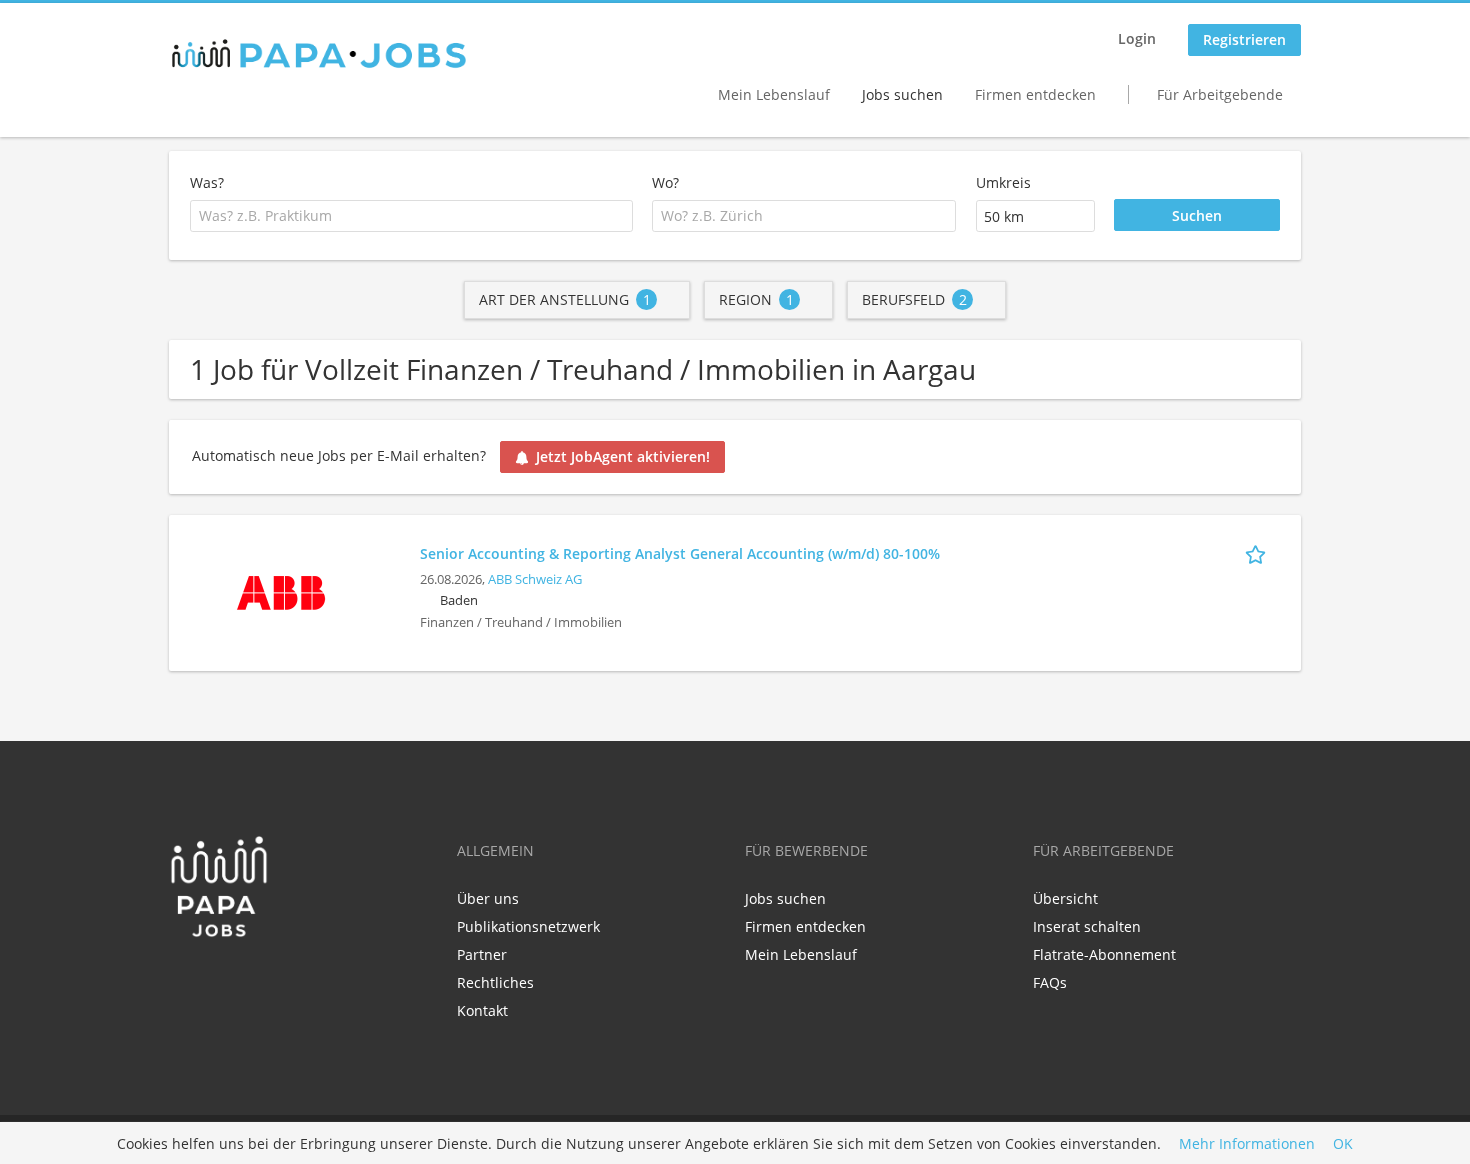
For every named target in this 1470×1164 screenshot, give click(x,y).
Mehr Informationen (1247, 1143)
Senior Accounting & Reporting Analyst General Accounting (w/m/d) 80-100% (680, 553)
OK (1343, 1143)
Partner (482, 954)
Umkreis (1003, 182)
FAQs (1050, 982)
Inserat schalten (1087, 926)
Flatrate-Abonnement (1104, 954)
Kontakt (482, 1010)
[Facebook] (183, 980)
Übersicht (1065, 898)
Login (1137, 38)
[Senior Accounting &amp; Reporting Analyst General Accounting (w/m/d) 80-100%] (281, 590)
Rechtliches (495, 982)
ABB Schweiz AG (535, 579)
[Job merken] (1259, 553)
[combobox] (411, 216)
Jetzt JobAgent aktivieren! (623, 456)
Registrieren (1244, 39)
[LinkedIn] (216, 980)
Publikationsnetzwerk (528, 926)
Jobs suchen (902, 94)
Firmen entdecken (1035, 94)
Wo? (665, 182)
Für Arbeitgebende (1220, 94)
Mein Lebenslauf (774, 94)
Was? (207, 182)
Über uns (488, 898)
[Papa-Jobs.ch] (319, 54)
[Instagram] (246, 980)
